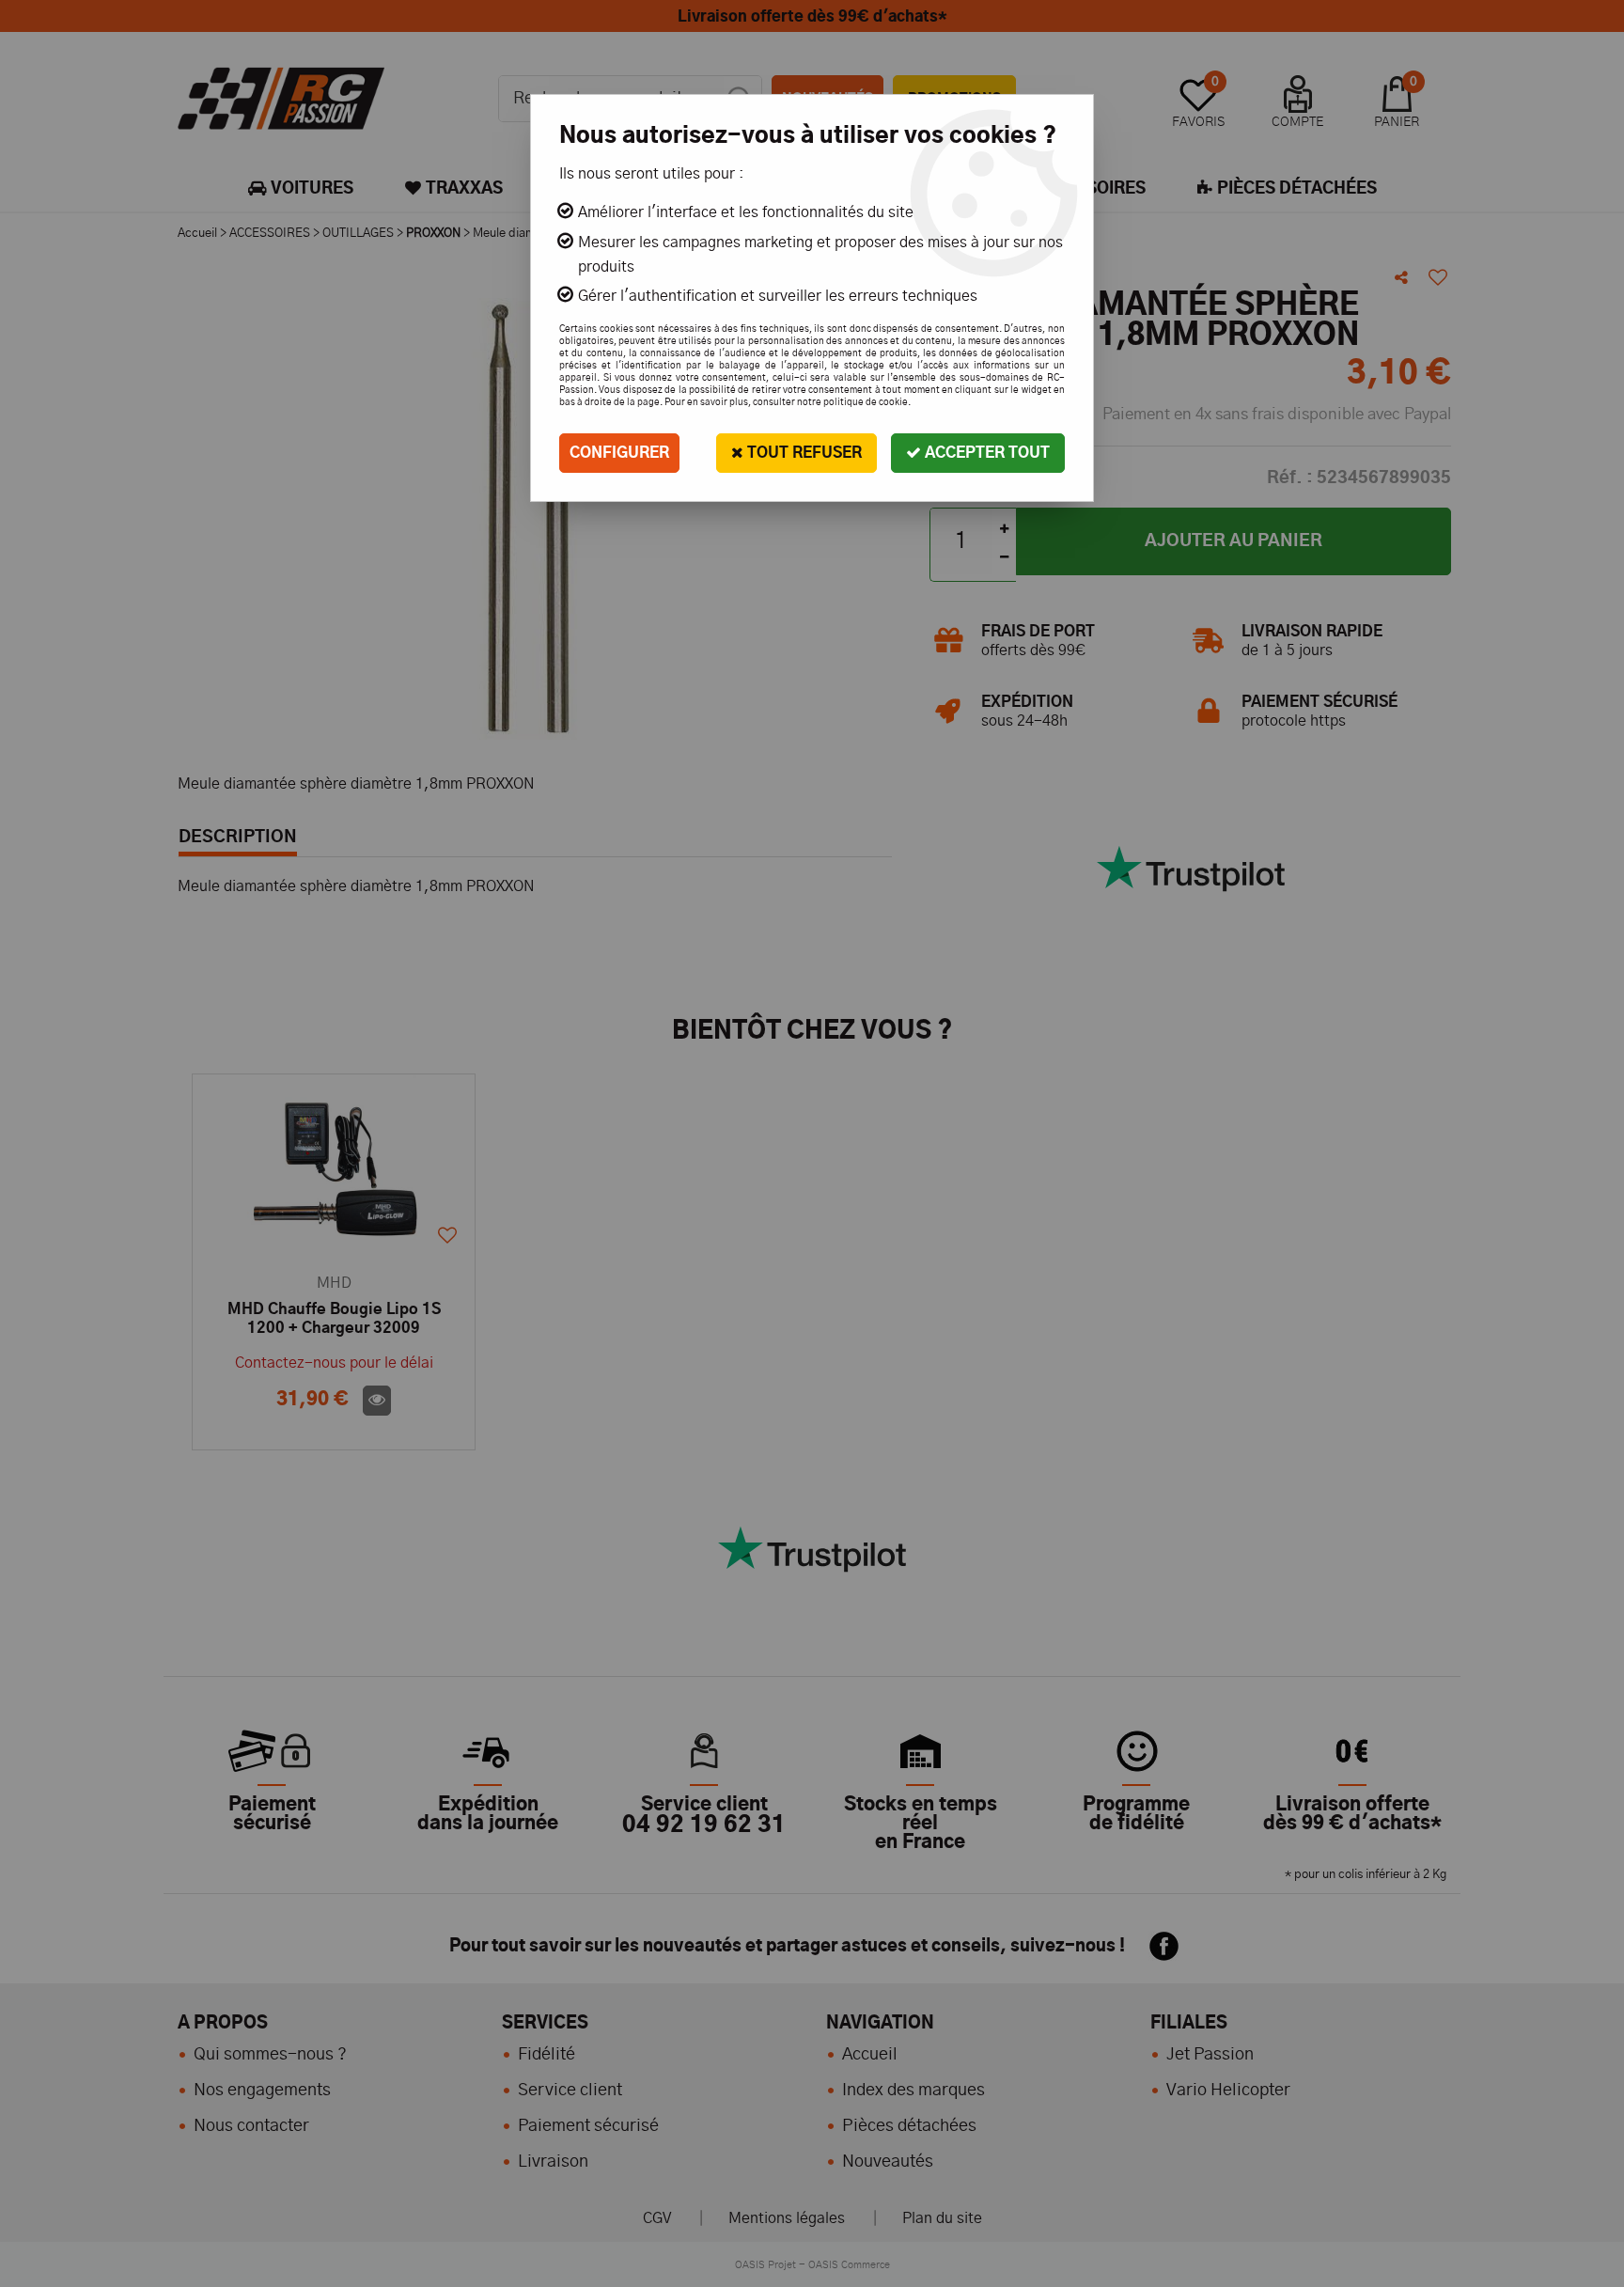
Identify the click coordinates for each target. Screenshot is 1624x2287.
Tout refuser (803, 453)
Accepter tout (985, 453)
